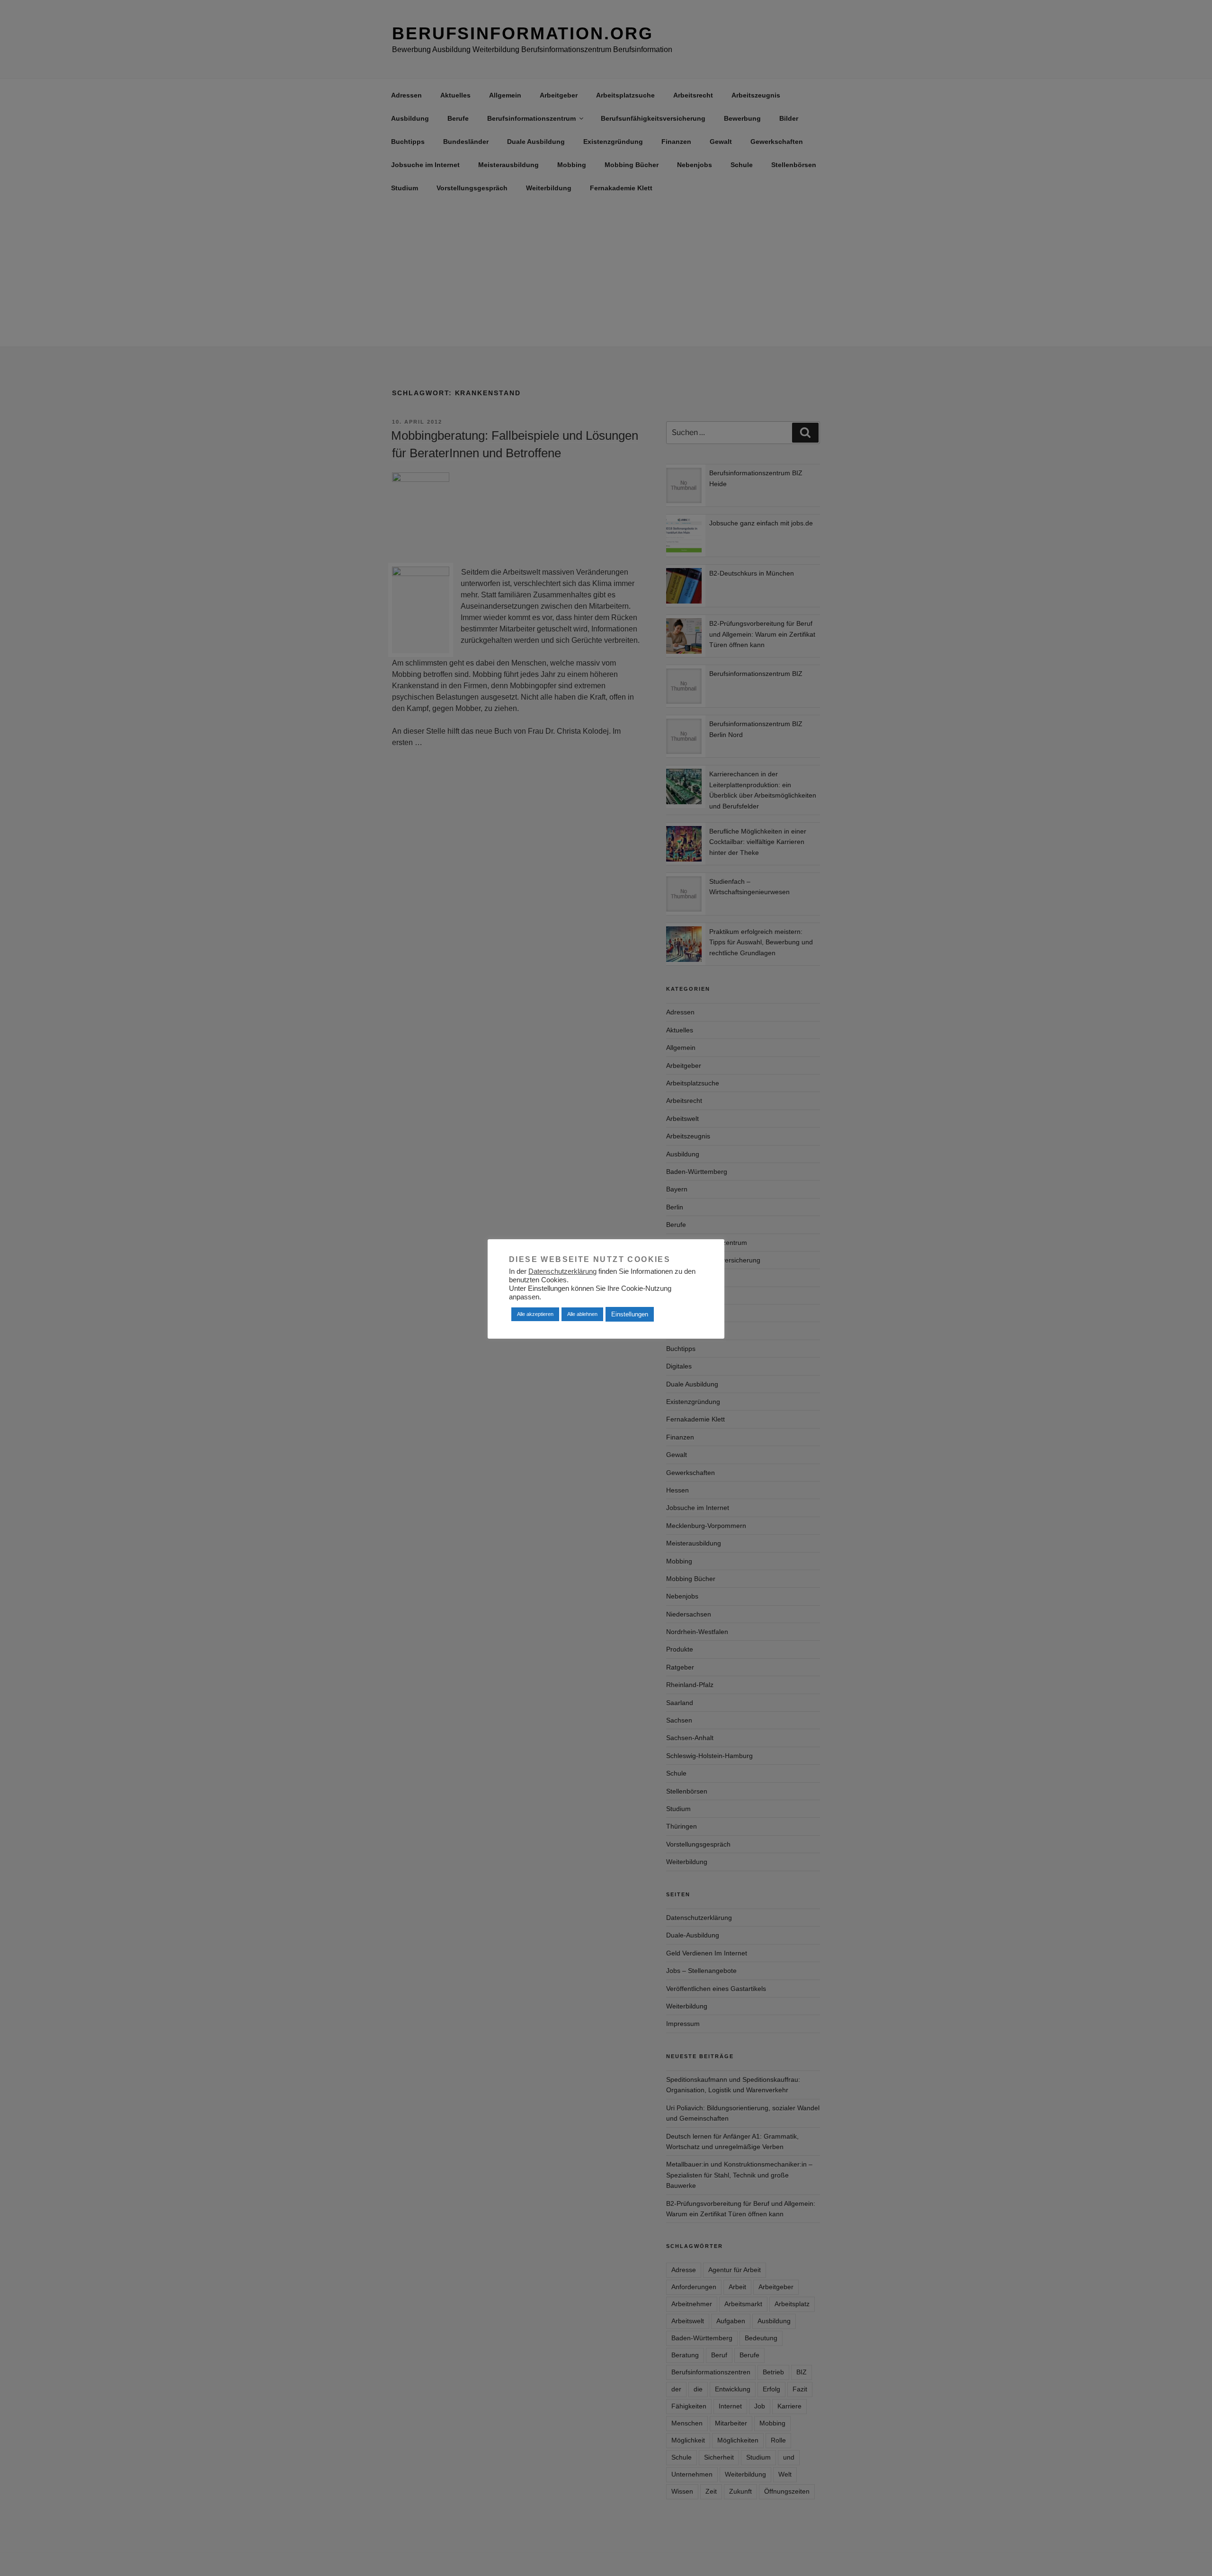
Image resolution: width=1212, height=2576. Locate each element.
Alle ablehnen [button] (582, 1314)
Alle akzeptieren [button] (535, 1314)
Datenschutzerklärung (562, 1271)
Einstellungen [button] (630, 1314)
